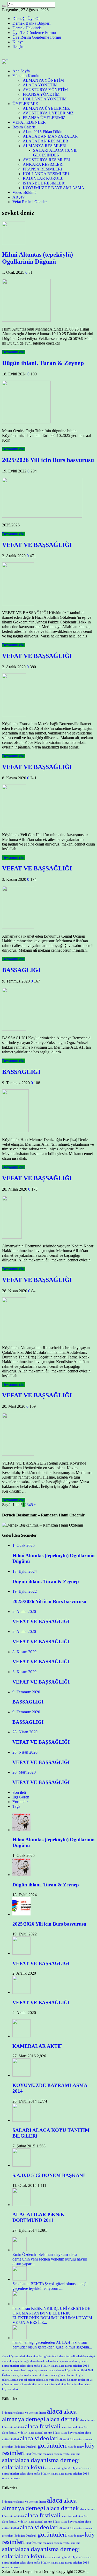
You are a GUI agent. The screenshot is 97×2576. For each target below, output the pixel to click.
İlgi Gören (21, 1797)
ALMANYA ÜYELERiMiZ (46, 108)
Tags (16, 1806)
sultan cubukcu (11, 2370)
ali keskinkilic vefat (32, 2384)
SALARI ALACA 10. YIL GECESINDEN (55, 153)
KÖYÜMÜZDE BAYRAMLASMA (54, 188)
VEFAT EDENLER (29, 122)
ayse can (43, 2370)
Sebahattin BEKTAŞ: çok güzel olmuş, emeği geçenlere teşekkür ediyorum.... (50, 2286)
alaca (5, 2356)
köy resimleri (17, 2356)
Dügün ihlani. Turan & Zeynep (43, 363)
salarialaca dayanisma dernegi (64, 2361)
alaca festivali (67, 2356)
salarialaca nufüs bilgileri (51, 2380)
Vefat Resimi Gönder (30, 202)
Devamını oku (14, 352)
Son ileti (19, 1792)
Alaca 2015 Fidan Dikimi (44, 132)
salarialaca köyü (85, 2356)
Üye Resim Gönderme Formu (37, 37)
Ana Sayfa (21, 71)
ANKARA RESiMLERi (43, 164)
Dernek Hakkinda (27, 28)
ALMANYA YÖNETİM (43, 80)
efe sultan (78, 2384)
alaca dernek (37, 2361)
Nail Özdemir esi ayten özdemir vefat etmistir (53, 2454)
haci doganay (29, 2370)
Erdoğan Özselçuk (25, 2447)
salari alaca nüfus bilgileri (35, 2366)
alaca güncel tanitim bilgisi (67, 2375)
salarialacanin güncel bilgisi (18, 2380)
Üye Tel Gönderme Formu (34, 33)
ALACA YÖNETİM (40, 85)
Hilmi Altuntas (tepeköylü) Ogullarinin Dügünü (38, 258)
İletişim (18, 47)
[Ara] (4, 6)
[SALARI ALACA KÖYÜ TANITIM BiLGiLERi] (21, 2120)
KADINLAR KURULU (43, 178)
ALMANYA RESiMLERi (44, 146)
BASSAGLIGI (21, 970)
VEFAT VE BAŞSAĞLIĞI (37, 545)
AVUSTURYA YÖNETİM (45, 90)
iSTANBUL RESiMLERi (44, 183)
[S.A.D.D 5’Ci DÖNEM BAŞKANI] (21, 2165)
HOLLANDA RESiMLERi (46, 174)
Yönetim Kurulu (26, 76)
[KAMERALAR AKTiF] (21, 2036)
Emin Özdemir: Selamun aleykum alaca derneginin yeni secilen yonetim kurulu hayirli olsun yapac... (50, 2259)
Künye (18, 42)
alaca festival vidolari (15, 2433)
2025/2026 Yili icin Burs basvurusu (48, 460)
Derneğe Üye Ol (26, 19)
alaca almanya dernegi (15, 2361)
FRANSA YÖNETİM (41, 94)
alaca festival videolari (58, 2384)
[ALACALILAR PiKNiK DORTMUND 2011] (21, 2205)
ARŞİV (19, 197)
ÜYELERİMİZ (25, 104)
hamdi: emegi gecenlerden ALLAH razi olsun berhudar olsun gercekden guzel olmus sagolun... (52, 2345)
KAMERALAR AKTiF (37, 2046)
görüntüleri (51, 2356)
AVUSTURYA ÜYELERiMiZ (48, 113)
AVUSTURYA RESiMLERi (46, 160)
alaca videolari (35, 2356)
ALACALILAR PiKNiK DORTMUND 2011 (38, 2217)
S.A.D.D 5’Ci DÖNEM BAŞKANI (49, 2175)
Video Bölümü (24, 192)
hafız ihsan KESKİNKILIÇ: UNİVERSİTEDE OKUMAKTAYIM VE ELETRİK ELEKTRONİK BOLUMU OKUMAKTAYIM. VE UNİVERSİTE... (53, 2315)
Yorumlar (20, 1802)
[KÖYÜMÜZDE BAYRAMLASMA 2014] (21, 2075)
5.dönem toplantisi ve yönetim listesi (24, 2413)
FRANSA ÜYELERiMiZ (44, 118)
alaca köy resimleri (73, 2433)
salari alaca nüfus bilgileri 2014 (70, 2366)
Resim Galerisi (24, 127)
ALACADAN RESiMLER (46, 141)
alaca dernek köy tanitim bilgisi (68, 2370)
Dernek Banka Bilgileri (31, 23)
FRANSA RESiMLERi (42, 169)
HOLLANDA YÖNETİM (45, 99)
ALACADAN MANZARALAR (50, 136)
